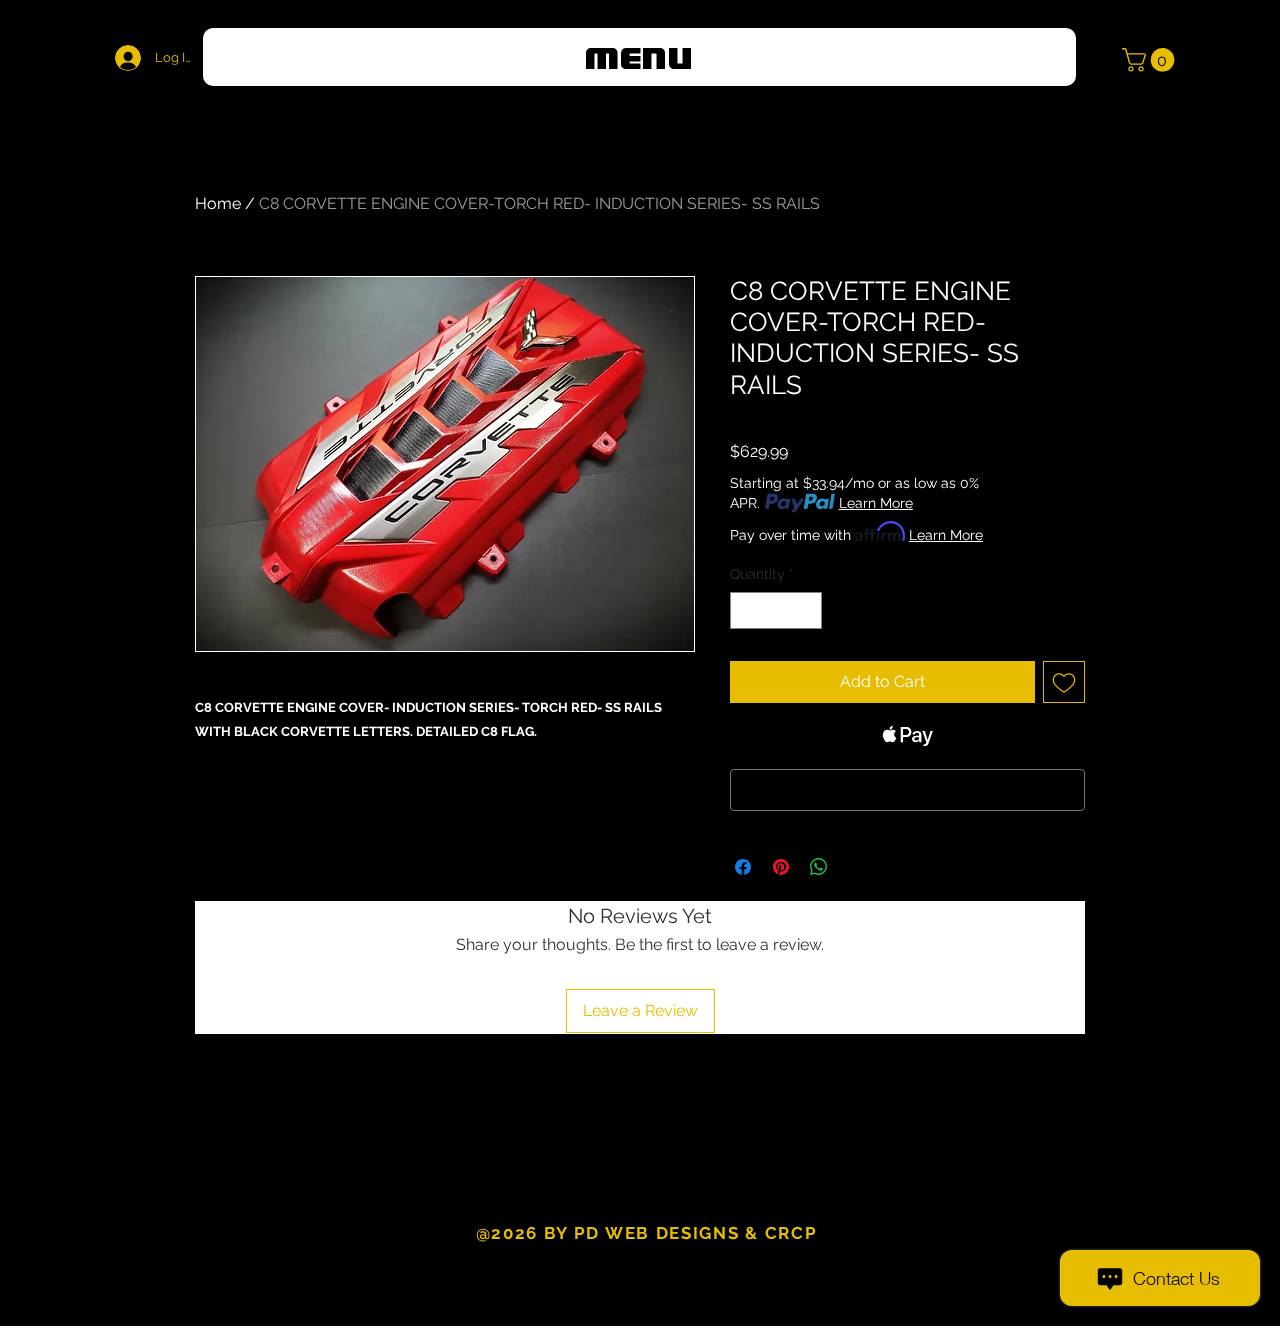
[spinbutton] (776, 610)
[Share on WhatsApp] (819, 867)
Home (218, 203)
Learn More (876, 503)
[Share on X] (857, 867)
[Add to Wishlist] (1064, 682)
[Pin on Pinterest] (781, 867)
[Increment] (806, 610)
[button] (639, 57)
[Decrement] (745, 610)
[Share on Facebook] (743, 867)
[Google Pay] (907, 790)
